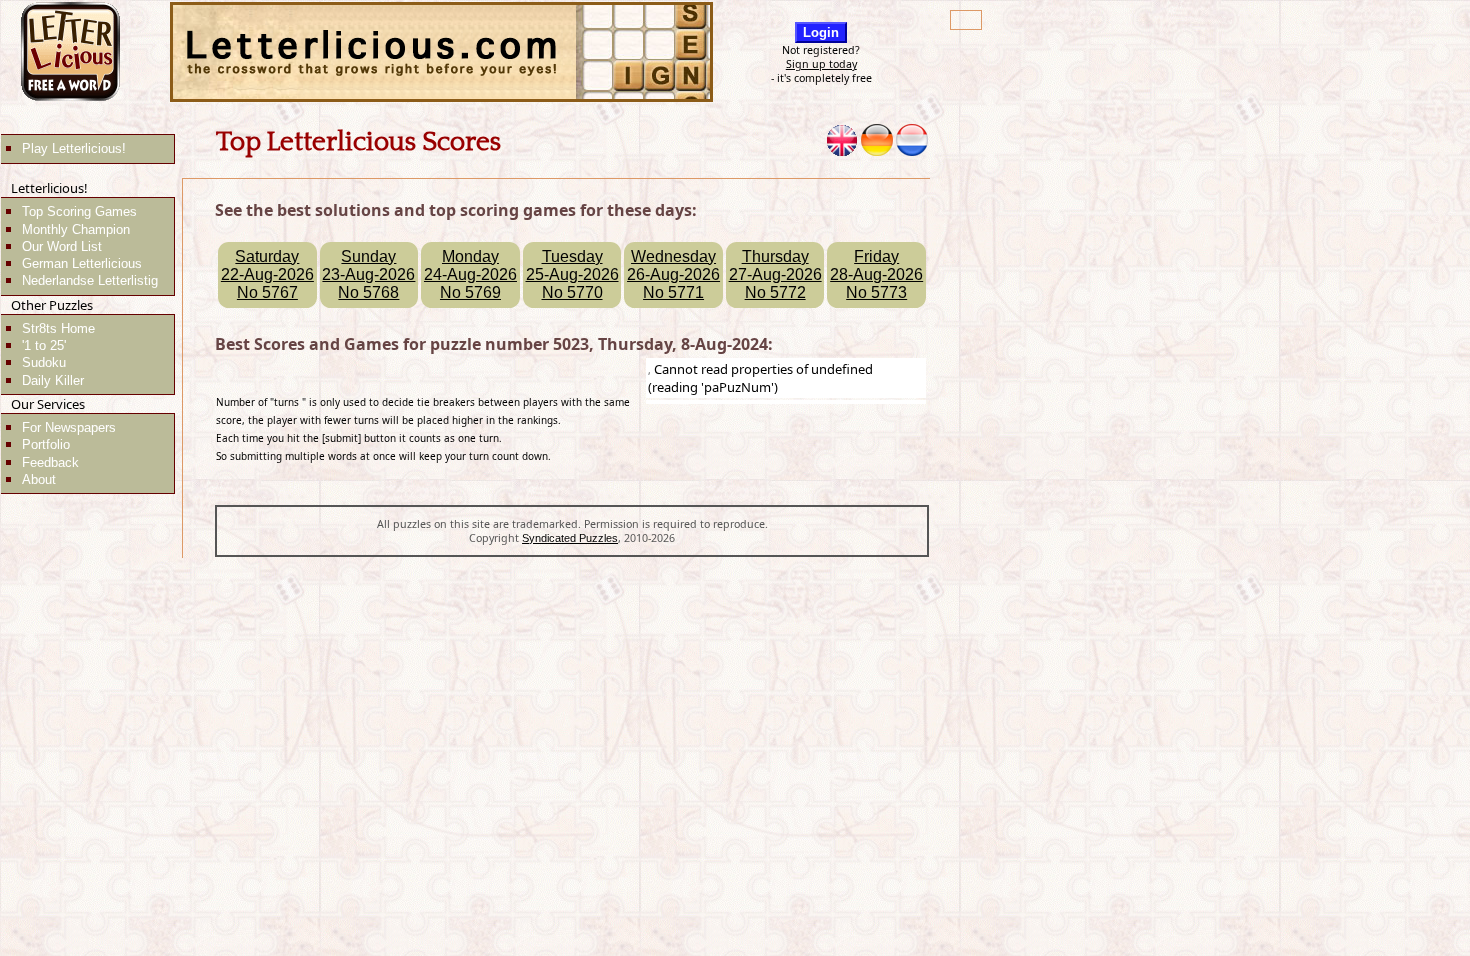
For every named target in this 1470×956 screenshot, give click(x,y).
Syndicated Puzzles (570, 538)
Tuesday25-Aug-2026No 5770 (572, 274)
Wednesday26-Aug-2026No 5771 (673, 274)
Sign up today (821, 64)
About (39, 479)
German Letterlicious (82, 263)
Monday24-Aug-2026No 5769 (470, 274)
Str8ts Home (58, 328)
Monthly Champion (76, 229)
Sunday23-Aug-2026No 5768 (368, 274)
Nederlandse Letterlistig (90, 280)
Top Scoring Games (79, 211)
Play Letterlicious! (74, 148)
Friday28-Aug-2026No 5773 (876, 274)
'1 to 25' (44, 345)
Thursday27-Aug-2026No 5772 (775, 274)
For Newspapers (69, 427)
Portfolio (46, 444)
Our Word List (62, 246)
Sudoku (44, 362)
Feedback (50, 462)
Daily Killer (53, 380)
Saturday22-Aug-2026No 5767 (267, 274)
